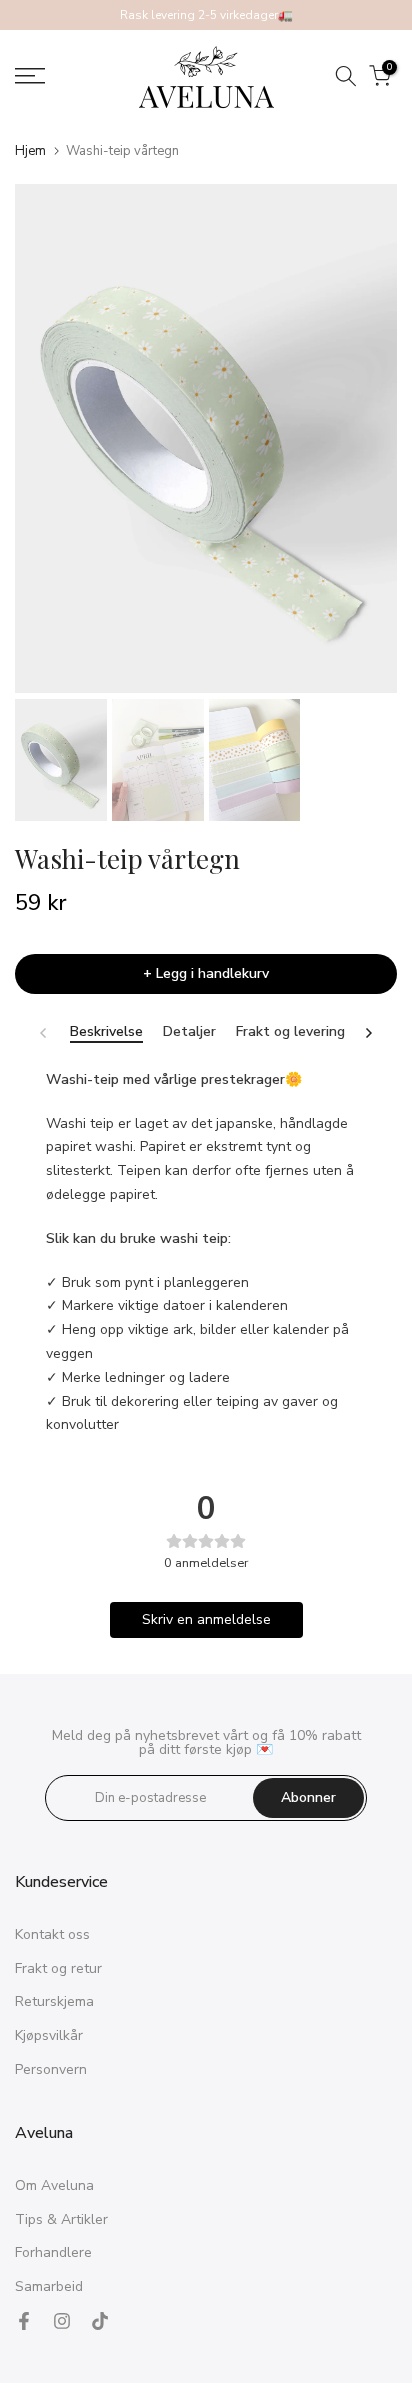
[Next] (368, 1033)
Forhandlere (53, 2252)
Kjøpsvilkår (49, 2035)
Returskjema (54, 2001)
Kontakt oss (52, 1934)
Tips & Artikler (61, 2219)
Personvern (51, 2069)
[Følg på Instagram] (62, 2321)
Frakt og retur (58, 1968)
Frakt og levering (290, 1032)
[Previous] (44, 1033)
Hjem (30, 151)
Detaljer (189, 1032)
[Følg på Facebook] (24, 2321)
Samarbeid (49, 2286)
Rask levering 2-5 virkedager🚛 (206, 15)
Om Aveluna (54, 2185)
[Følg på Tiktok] (100, 2321)
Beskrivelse (106, 1032)
